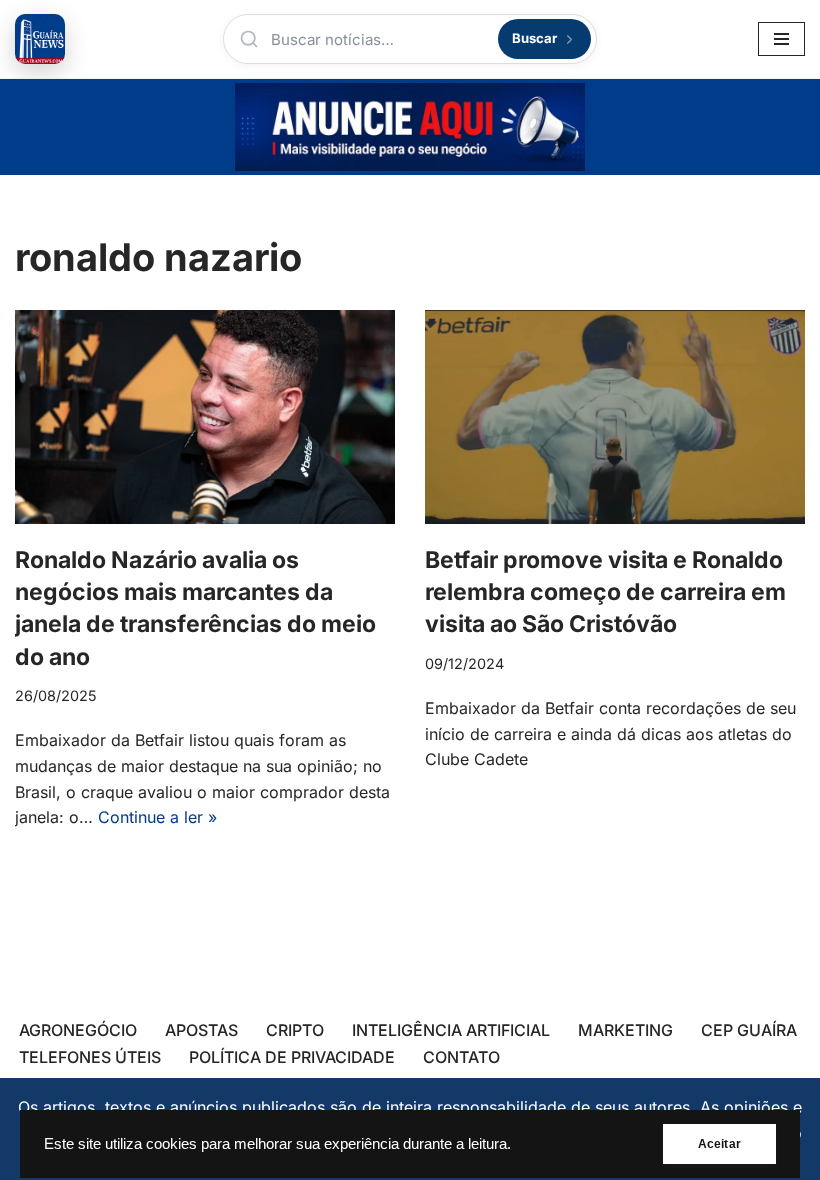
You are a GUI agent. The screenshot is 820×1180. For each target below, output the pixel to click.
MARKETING (625, 1030)
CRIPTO (295, 1030)
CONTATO (461, 1057)
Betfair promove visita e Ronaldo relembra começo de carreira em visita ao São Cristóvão (605, 592)
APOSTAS (201, 1030)
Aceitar (719, 1144)
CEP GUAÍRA (749, 1030)
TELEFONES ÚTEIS (90, 1057)
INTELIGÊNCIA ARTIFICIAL (451, 1030)
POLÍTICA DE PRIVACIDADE (292, 1057)
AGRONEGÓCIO (78, 1030)
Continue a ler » (157, 817)
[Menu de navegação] (781, 39)
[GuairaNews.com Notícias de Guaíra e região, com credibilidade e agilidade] (40, 39)
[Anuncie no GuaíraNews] (410, 127)
